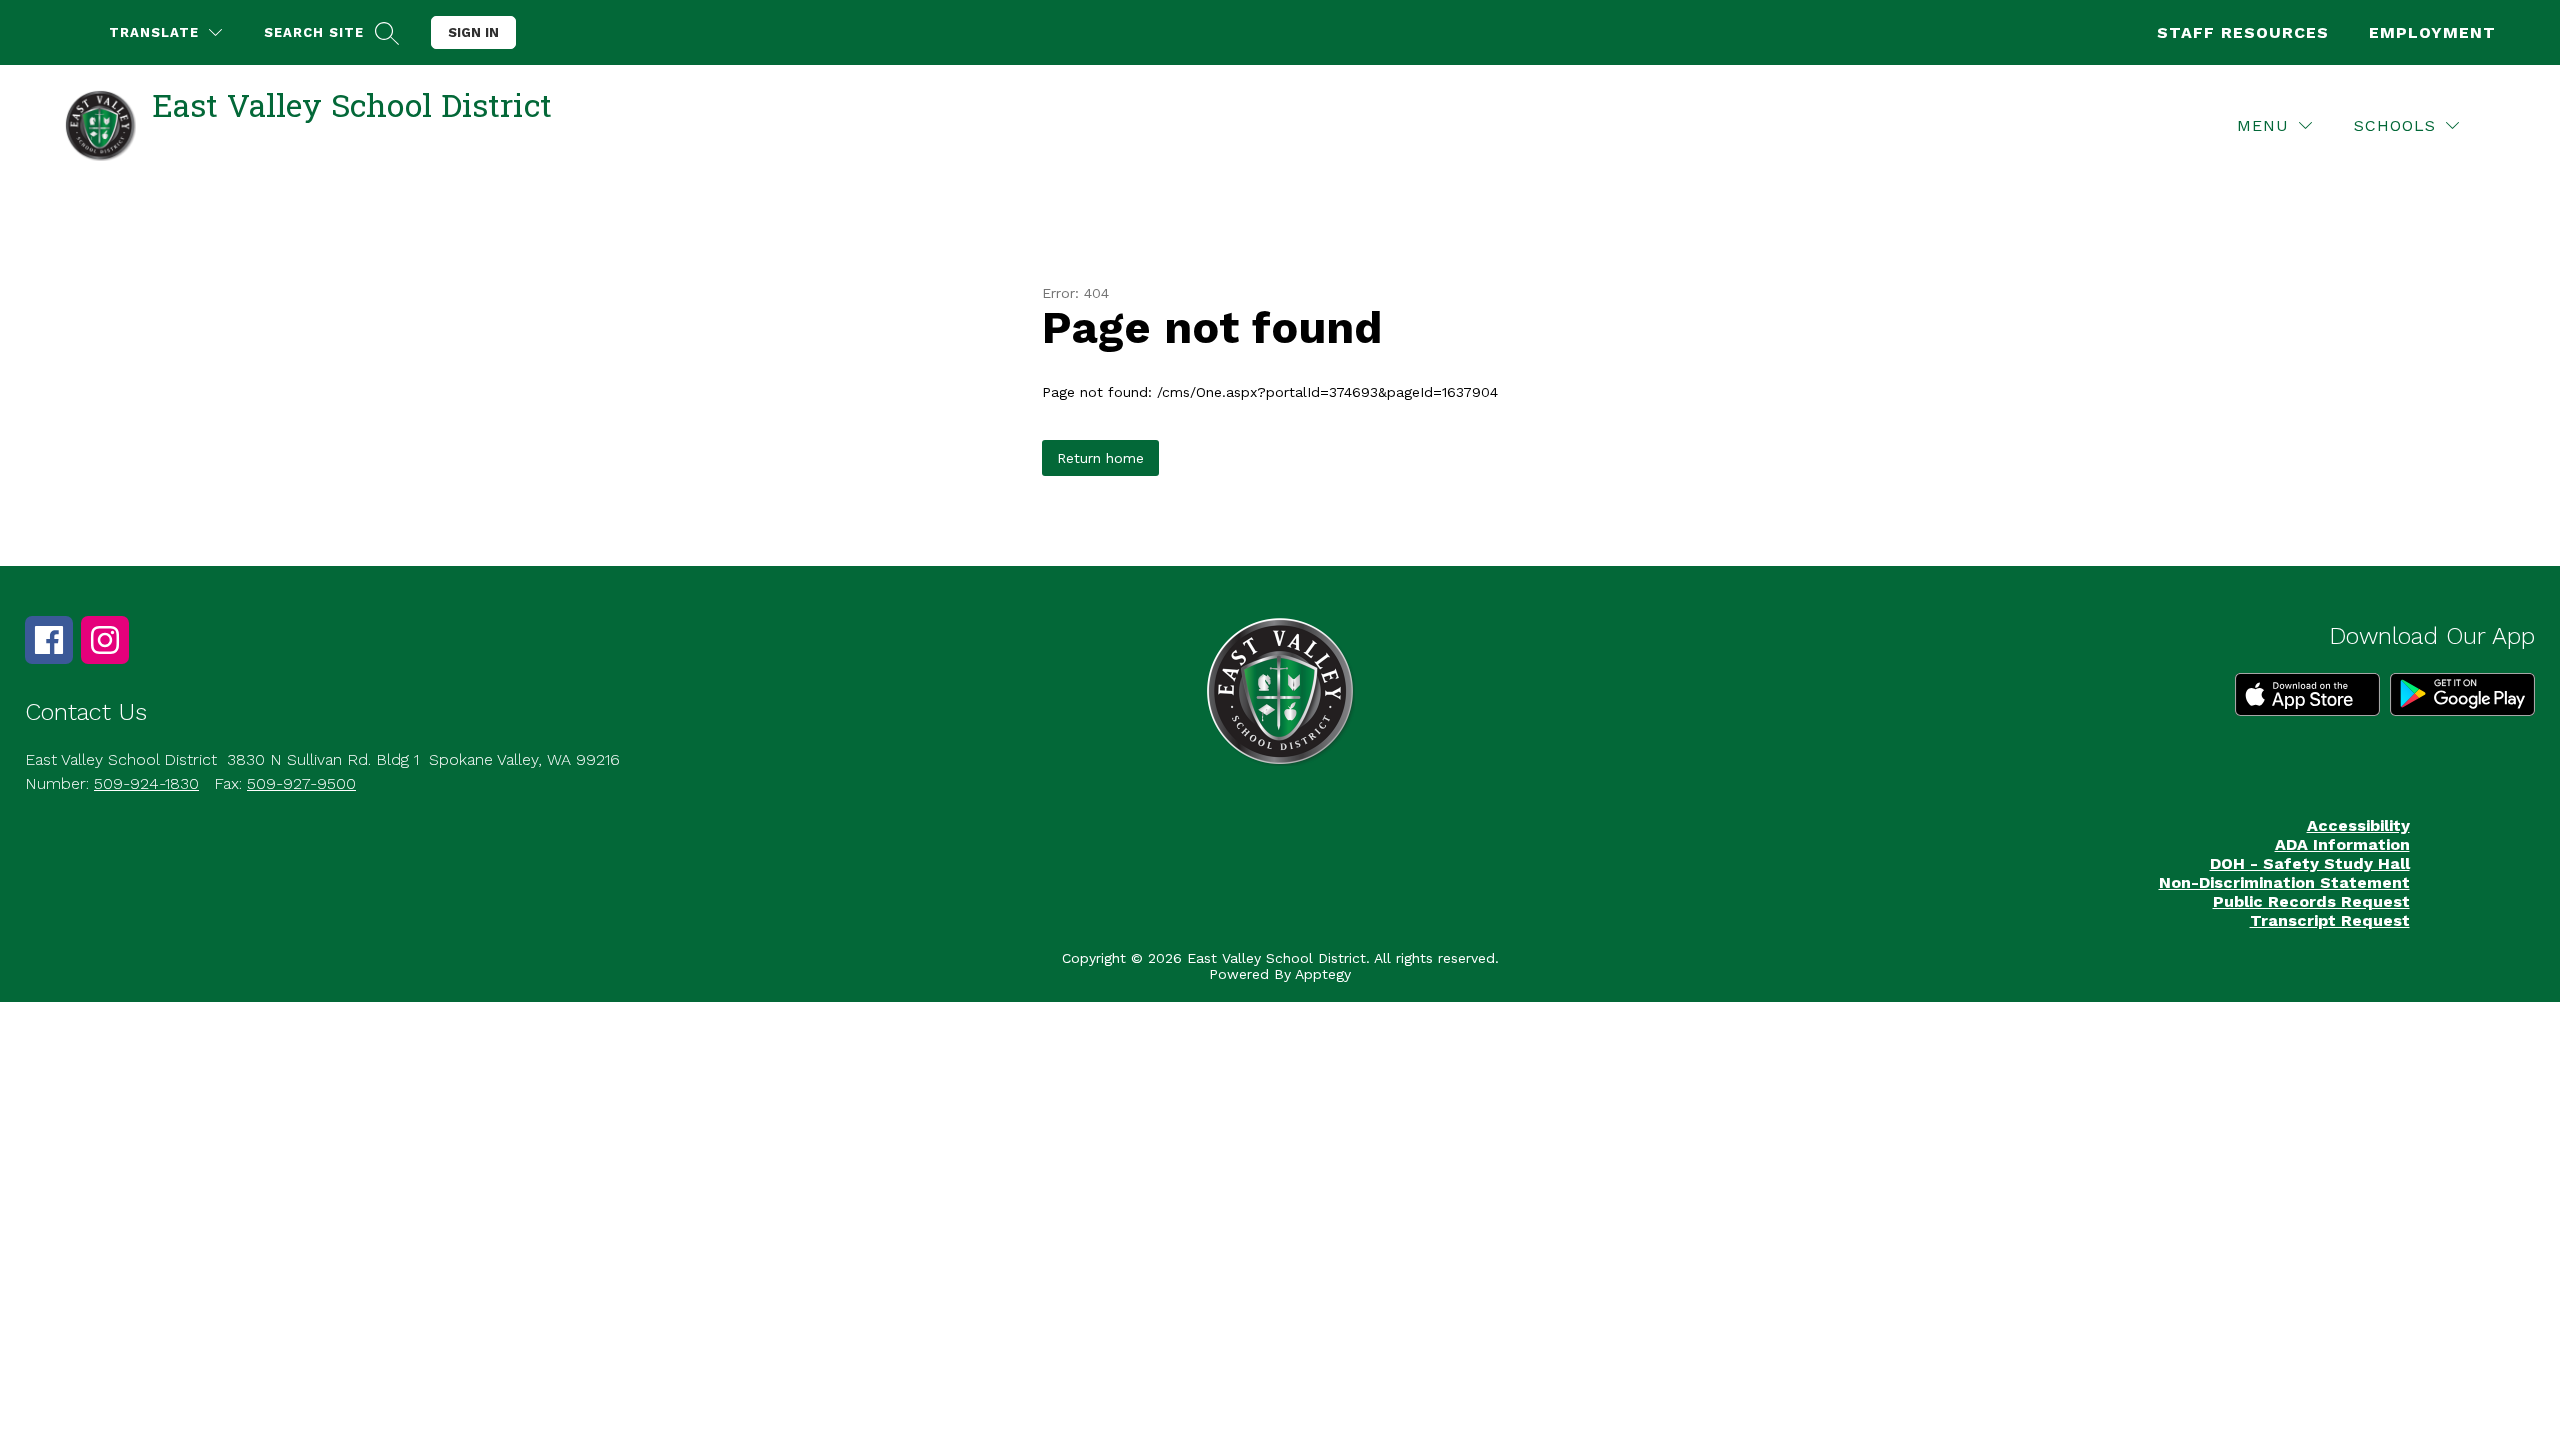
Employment (2432, 33)
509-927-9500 (301, 783)
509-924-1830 (146, 783)
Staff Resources (2243, 33)
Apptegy (1323, 974)
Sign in (473, 32)
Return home (1100, 458)
